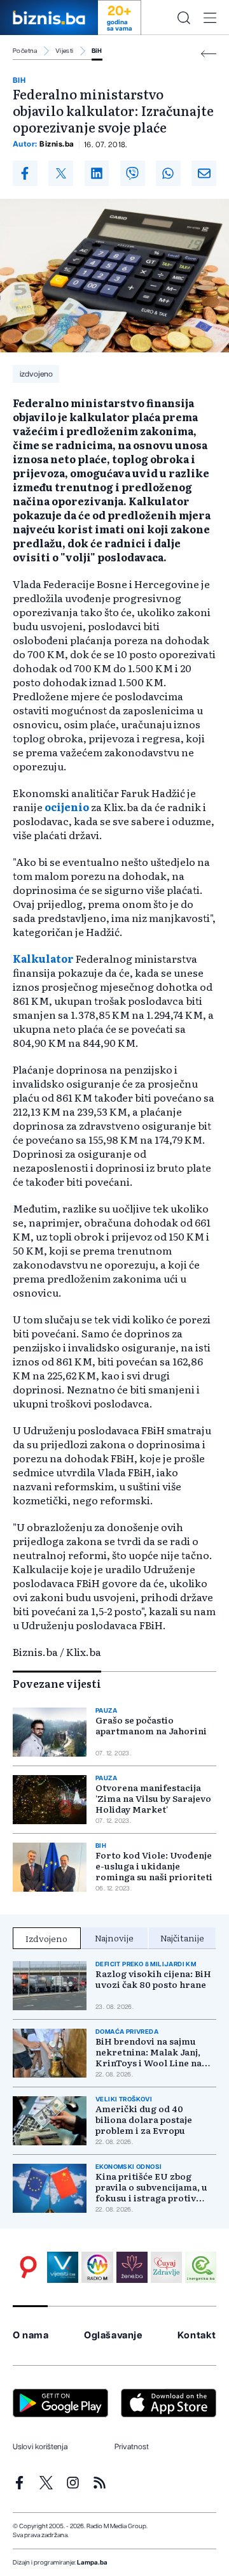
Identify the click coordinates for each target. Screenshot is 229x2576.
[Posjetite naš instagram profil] (73, 2483)
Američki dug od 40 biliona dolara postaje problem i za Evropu (144, 2119)
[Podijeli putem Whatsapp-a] (168, 173)
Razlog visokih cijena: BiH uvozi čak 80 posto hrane (153, 1979)
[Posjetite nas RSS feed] (100, 2483)
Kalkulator (43, 958)
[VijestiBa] (63, 2267)
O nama (31, 2335)
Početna (25, 51)
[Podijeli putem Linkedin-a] (97, 173)
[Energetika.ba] (201, 2267)
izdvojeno (36, 374)
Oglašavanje (113, 2335)
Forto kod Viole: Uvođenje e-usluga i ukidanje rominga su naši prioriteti (154, 1866)
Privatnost (132, 2447)
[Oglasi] (28, 2267)
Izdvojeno (46, 1938)
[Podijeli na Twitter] (61, 173)
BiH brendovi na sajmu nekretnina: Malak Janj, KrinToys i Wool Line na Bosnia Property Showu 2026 (149, 2052)
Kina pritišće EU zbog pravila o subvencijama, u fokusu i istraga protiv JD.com (151, 2187)
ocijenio (67, 807)
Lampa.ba (92, 2563)
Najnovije (114, 1938)
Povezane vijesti (57, 1683)
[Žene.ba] (132, 2267)
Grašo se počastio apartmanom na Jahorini (151, 1725)
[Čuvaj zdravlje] (166, 2267)
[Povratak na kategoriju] (209, 54)
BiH (97, 51)
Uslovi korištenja (40, 2447)
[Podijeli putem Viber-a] (133, 173)
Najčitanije (182, 1938)
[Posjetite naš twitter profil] (46, 2483)
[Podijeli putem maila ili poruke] (204, 173)
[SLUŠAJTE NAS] (97, 2267)
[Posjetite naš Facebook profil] (19, 2483)
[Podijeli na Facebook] (25, 173)
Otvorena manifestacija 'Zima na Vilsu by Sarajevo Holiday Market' (153, 1798)
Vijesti (65, 51)
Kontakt (197, 2335)
